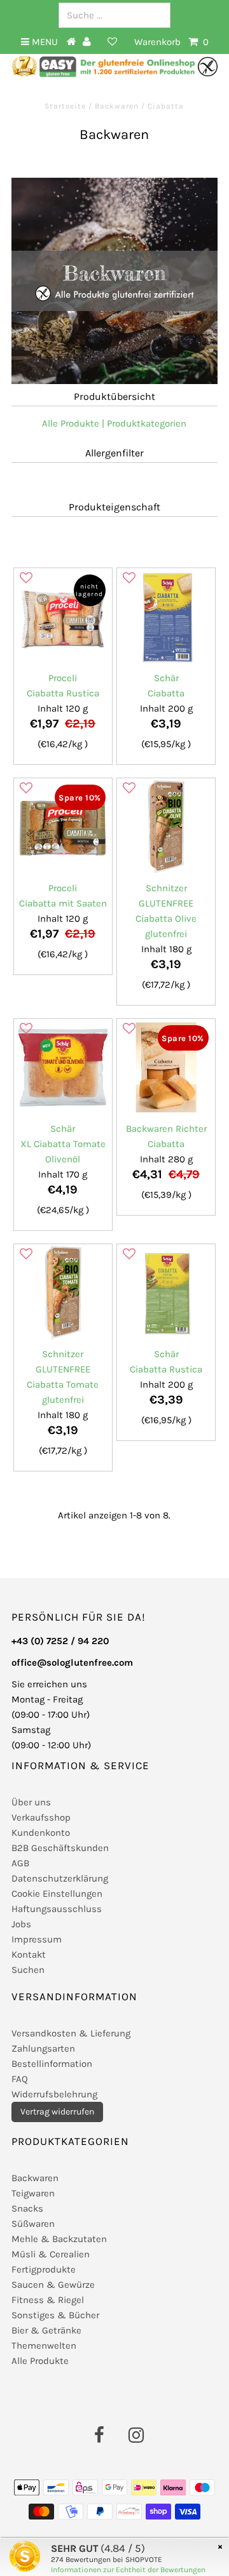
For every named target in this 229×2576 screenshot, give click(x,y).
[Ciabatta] (166, 617)
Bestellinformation (52, 2064)
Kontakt (29, 1955)
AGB (20, 1863)
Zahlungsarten (43, 2048)
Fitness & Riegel (48, 2300)
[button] (26, 578)
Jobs (21, 1924)
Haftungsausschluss (57, 1909)
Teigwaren (33, 2193)
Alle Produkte (40, 2361)
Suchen (28, 1970)
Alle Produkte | (73, 423)
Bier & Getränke (46, 2330)
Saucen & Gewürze (53, 2285)
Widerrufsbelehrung (54, 2094)
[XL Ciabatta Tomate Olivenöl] (63, 1067)
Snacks (27, 2208)
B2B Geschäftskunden (60, 1848)
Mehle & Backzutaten (59, 2239)
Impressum (37, 1939)
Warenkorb (171, 42)
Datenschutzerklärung (60, 1878)
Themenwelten (44, 2346)
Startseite (66, 106)
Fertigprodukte (44, 2269)
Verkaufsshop (41, 1817)
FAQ (20, 2079)
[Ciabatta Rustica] (63, 617)
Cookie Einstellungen (57, 1894)
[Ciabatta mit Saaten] (63, 827)
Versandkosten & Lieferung (71, 2033)
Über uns (31, 1802)
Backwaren (117, 106)
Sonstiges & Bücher (55, 2315)
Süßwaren (33, 2224)
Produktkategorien (147, 423)
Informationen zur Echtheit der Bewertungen (128, 2570)
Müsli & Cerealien (51, 2254)
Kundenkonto (41, 1833)
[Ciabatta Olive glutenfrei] (166, 827)
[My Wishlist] (113, 42)
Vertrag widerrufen (57, 2112)
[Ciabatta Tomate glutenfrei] (63, 1293)
